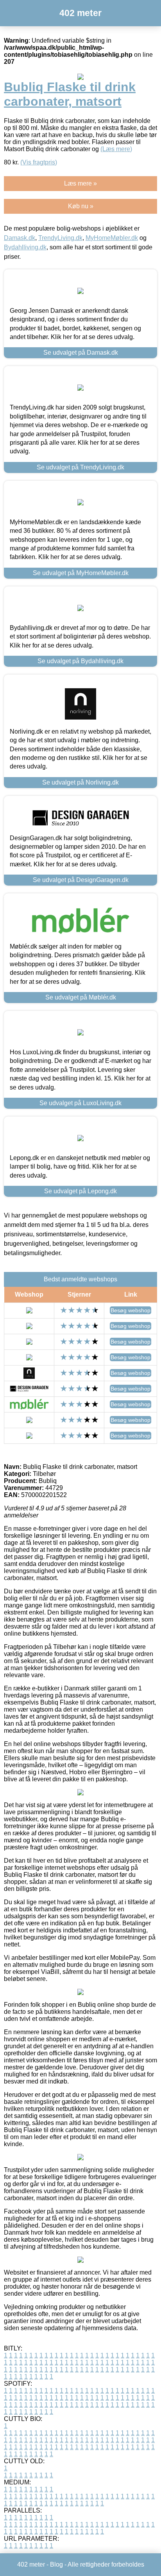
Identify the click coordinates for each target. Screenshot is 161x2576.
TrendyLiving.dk (60, 238)
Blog (56, 2564)
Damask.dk (20, 238)
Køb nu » (81, 206)
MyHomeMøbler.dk (112, 238)
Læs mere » (80, 183)
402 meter (80, 13)
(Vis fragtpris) (39, 162)
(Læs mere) (116, 149)
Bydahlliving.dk (25, 247)
